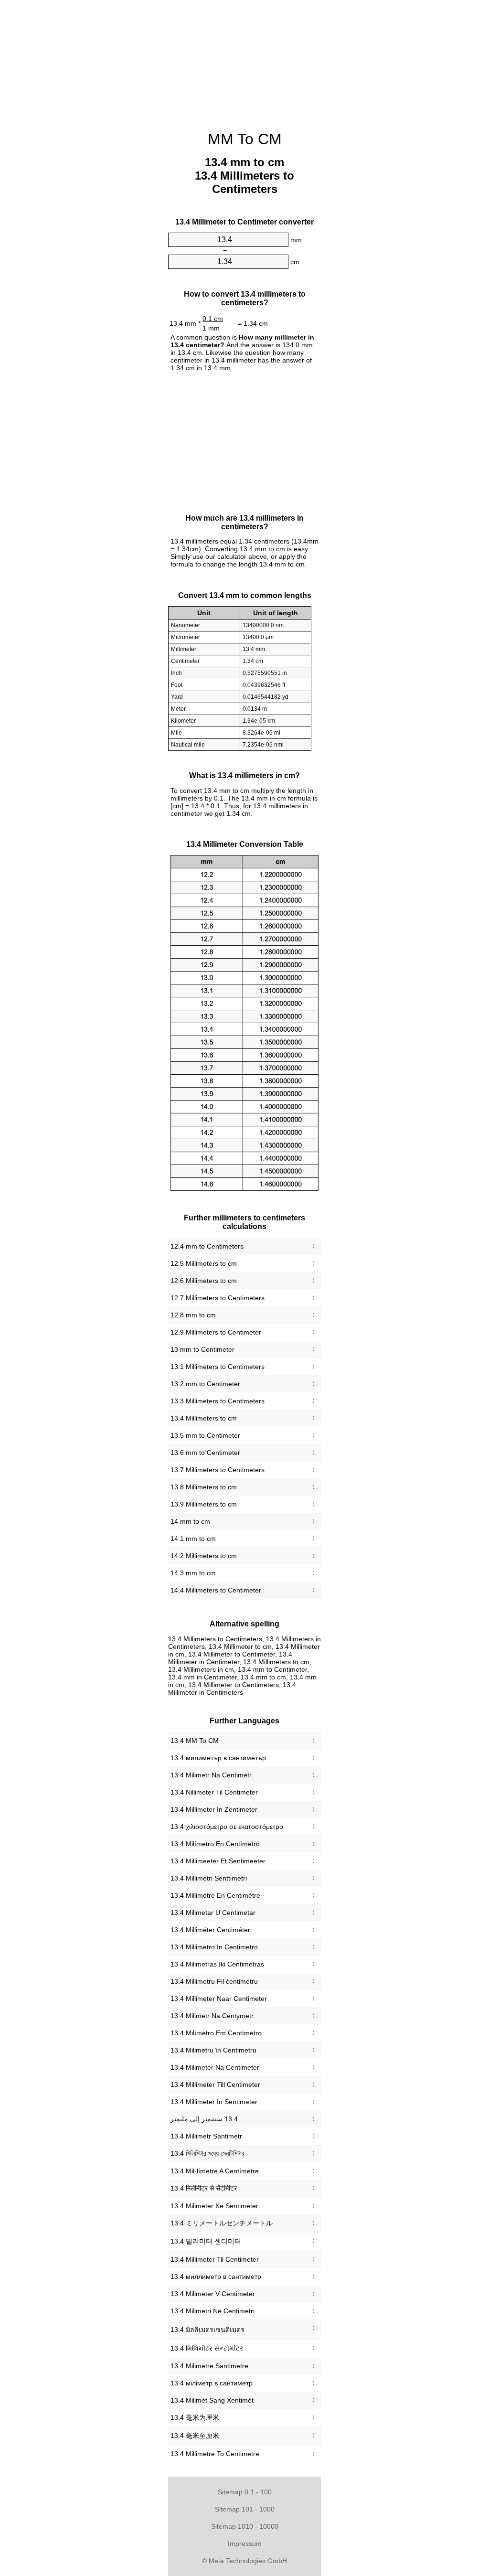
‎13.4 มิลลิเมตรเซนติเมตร (207, 2330)
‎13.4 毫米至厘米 (195, 2436)
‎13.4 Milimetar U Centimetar (213, 1913)
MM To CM (245, 139)
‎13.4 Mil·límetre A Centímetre (215, 2171)
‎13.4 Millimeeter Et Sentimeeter (218, 1861)
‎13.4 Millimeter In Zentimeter (214, 1809)
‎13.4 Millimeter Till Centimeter (215, 2084)
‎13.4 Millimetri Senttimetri (209, 1878)
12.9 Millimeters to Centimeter (216, 1332)
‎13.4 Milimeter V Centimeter (213, 2294)
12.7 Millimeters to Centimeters (218, 1298)
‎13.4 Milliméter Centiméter (210, 1930)
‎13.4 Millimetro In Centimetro (214, 1947)
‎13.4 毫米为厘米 (195, 2417)
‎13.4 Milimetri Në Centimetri (213, 2311)
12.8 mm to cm (193, 1315)
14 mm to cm (190, 1521)
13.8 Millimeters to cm (204, 1487)
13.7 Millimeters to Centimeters (218, 1470)
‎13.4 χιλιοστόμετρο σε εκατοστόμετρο (227, 1827)
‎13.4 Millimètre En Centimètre (215, 1895)
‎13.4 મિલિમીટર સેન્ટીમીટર (207, 2348)
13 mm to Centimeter (202, 1349)
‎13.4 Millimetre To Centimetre (215, 2454)
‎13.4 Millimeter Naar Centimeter (219, 1999)
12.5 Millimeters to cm (204, 1263)
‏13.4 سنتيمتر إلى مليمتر (204, 2119)
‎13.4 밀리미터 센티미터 (206, 2241)
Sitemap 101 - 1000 (245, 2509)
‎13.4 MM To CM (195, 1741)
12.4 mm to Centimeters (207, 1246)
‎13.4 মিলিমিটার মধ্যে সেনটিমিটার (207, 2153)
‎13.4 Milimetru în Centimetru (213, 2050)
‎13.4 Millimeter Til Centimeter (215, 2259)
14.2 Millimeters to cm (204, 1556)
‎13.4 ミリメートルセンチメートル (222, 2223)
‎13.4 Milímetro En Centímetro (215, 1844)
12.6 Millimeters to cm (204, 1281)
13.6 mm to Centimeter (205, 1453)
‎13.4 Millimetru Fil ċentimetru (214, 1981)
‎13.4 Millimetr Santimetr (206, 2136)
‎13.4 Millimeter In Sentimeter (214, 2102)
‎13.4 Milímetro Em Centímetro (216, 2033)
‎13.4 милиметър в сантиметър (218, 1758)
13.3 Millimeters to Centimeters (218, 1401)
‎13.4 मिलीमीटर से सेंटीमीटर (204, 2188)
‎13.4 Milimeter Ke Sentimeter (214, 2206)
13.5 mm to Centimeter (205, 1435)
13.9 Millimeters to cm (204, 1504)
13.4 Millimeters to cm (204, 1418)
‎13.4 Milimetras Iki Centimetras (217, 1964)
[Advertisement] (244, 60)
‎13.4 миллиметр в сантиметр (216, 2277)
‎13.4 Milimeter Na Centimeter (215, 2067)
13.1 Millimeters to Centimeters (218, 1367)
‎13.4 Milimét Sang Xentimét (212, 2400)
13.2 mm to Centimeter (205, 1384)
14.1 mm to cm (193, 1539)
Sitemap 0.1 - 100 (245, 2492)
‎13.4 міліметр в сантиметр (212, 2383)
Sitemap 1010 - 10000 (245, 2526)
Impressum (245, 2544)
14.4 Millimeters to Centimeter (216, 1590)
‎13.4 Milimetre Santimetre (209, 2366)
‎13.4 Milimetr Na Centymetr (212, 2016)
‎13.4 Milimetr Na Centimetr (211, 1775)
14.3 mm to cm (193, 1573)
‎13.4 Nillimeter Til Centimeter (214, 1792)
